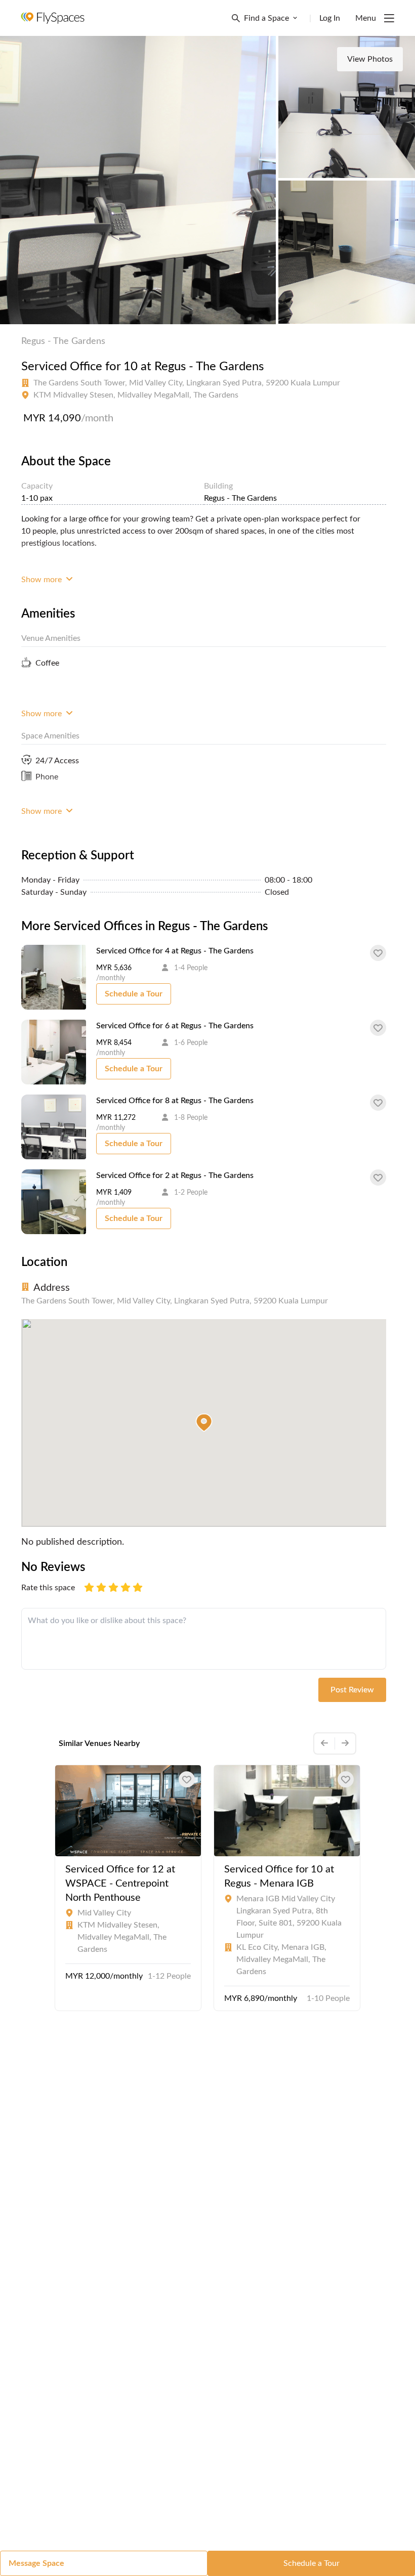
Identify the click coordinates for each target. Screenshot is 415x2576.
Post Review (352, 1690)
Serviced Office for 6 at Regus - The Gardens (175, 1026)
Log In (330, 18)
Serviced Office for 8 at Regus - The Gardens (175, 1101)
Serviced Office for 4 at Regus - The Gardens (175, 951)
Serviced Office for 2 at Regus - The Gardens (175, 1175)
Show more (43, 580)
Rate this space (48, 1588)
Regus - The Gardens (63, 341)
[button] (204, 1423)
